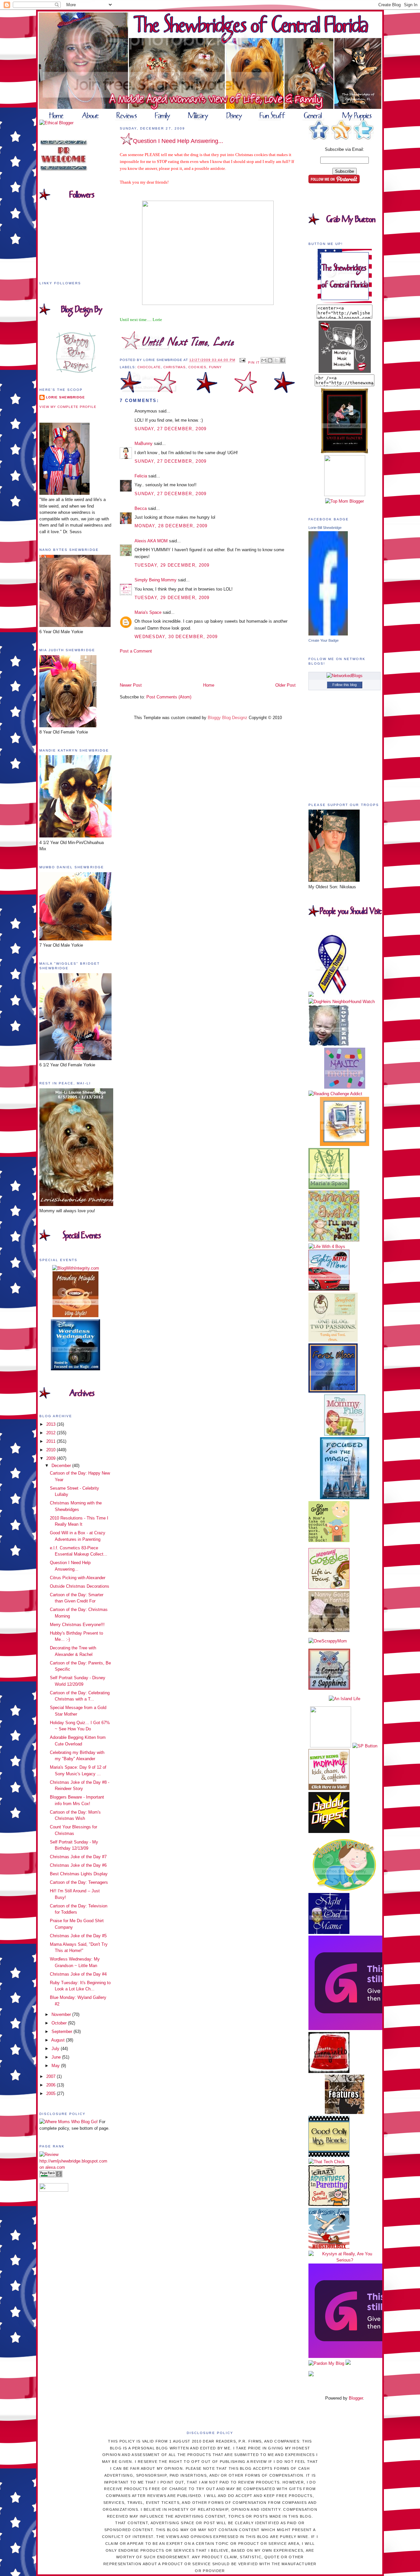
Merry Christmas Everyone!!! (77, 1625)
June (57, 2057)
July (56, 2049)
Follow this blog (345, 685)
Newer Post (131, 685)
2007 (52, 2076)
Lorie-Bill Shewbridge (325, 528)
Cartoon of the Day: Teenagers (79, 1882)
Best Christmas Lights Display (79, 1874)
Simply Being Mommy (156, 580)
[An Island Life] (345, 1699)
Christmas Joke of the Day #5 (78, 1936)
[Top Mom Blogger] (345, 501)
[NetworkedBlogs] (345, 676)
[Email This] (264, 360)
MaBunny (144, 443)
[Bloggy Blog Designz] (76, 371)
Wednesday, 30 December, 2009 (176, 637)
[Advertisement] (158, 668)
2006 (52, 2085)
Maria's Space (148, 612)
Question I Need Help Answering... (178, 141)
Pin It (254, 362)
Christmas (175, 367)
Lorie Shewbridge (65, 397)
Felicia (141, 476)
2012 (52, 1433)
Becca (141, 508)
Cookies (197, 367)
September (63, 2032)
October (60, 2023)
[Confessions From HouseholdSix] (329, 2247)
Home (209, 685)
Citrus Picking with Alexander (78, 1578)
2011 (52, 1441)
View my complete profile (68, 407)
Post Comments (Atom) (169, 697)
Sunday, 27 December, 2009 (171, 429)
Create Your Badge (324, 640)
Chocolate (149, 367)
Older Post (285, 685)
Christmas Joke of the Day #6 (78, 1865)
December (62, 1466)
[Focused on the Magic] (345, 1498)
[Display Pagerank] (51, 2176)
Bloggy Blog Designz (228, 718)
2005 (52, 2093)
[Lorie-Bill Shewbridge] (328, 634)
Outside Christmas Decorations (80, 1586)
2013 (52, 1424)
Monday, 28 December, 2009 (171, 526)
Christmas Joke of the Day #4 (78, 1974)
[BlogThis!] (270, 360)
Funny (215, 367)
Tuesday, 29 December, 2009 (172, 565)
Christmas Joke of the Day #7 (78, 1857)
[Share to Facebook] (283, 360)
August (59, 2040)
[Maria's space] (329, 1187)
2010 (52, 1450)
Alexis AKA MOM (151, 541)
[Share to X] (276, 360)
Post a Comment (136, 651)
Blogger (356, 2398)
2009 (52, 1458)
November (62, 2014)
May (56, 2066)
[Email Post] (242, 360)
